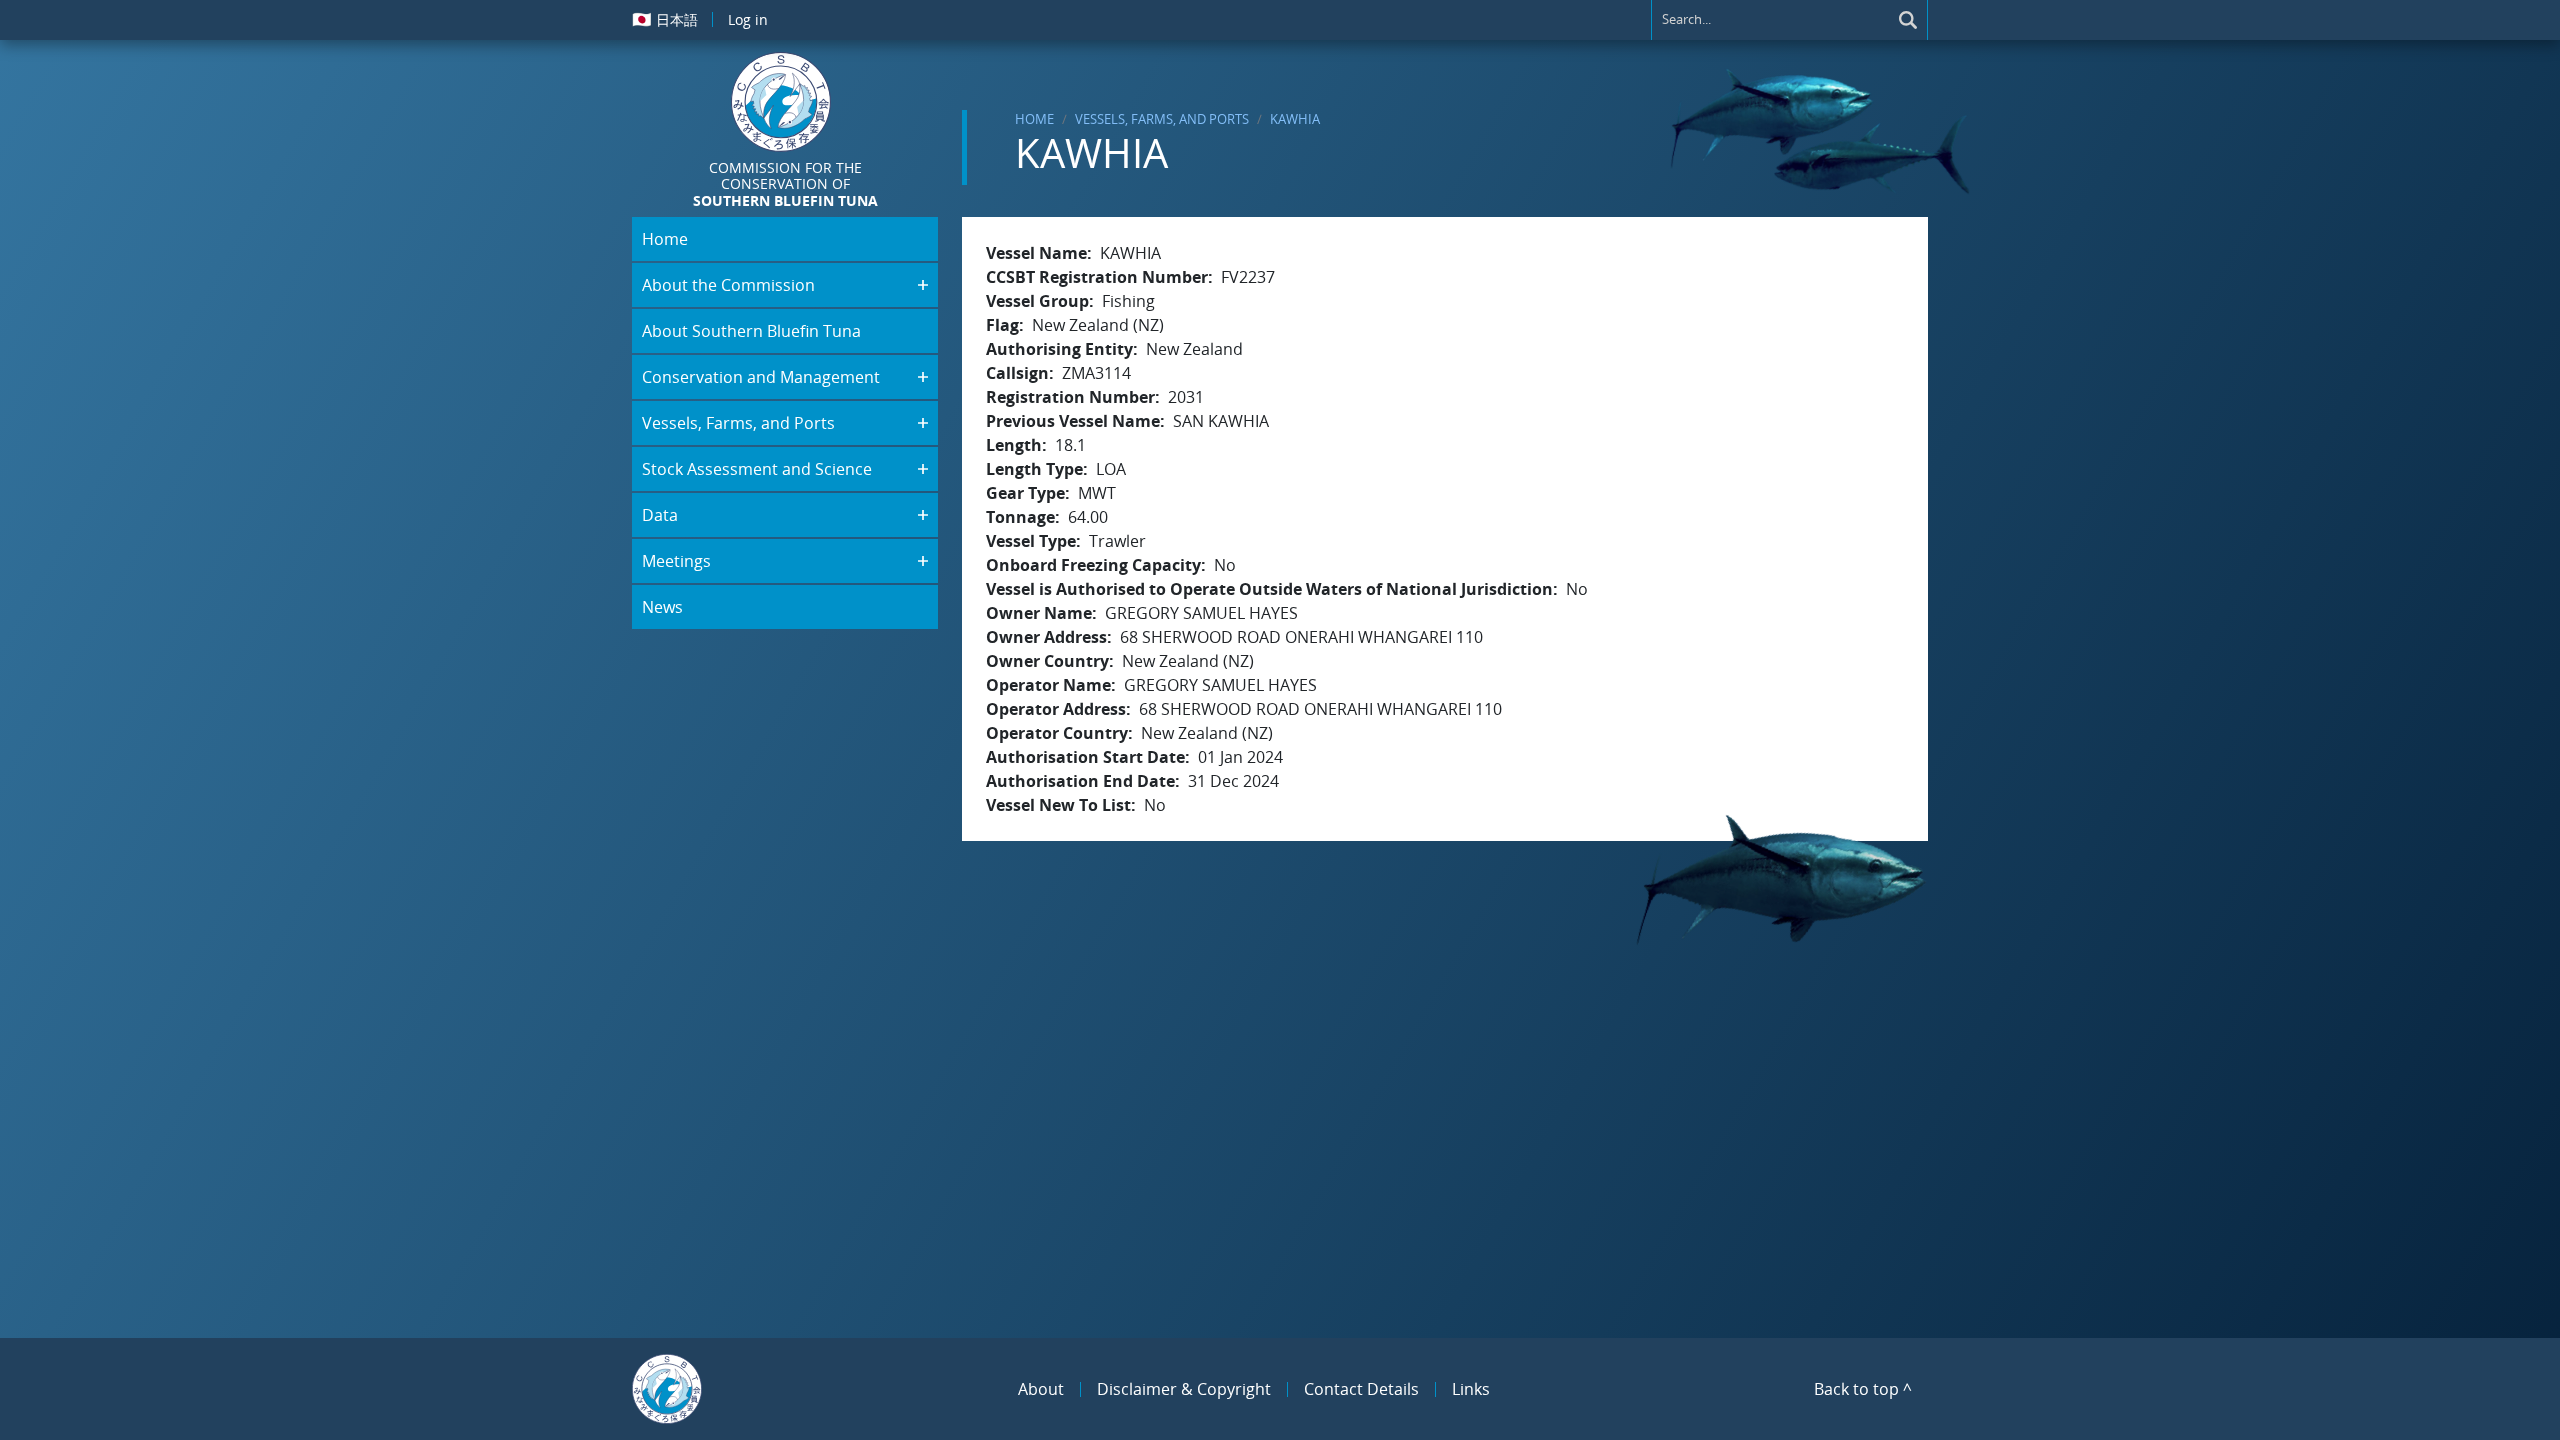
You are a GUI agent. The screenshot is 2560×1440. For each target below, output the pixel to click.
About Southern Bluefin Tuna (751, 331)
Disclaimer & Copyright (1184, 1389)
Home (1034, 119)
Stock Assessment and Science (757, 469)
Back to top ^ (1863, 1389)
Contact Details (1361, 1389)
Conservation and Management (761, 377)
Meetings (676, 561)
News (662, 607)
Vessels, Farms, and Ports (1162, 119)
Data (660, 515)
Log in (748, 19)
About (1041, 1389)
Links (1471, 1389)
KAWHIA (1295, 119)
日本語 (665, 19)
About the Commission (728, 285)
